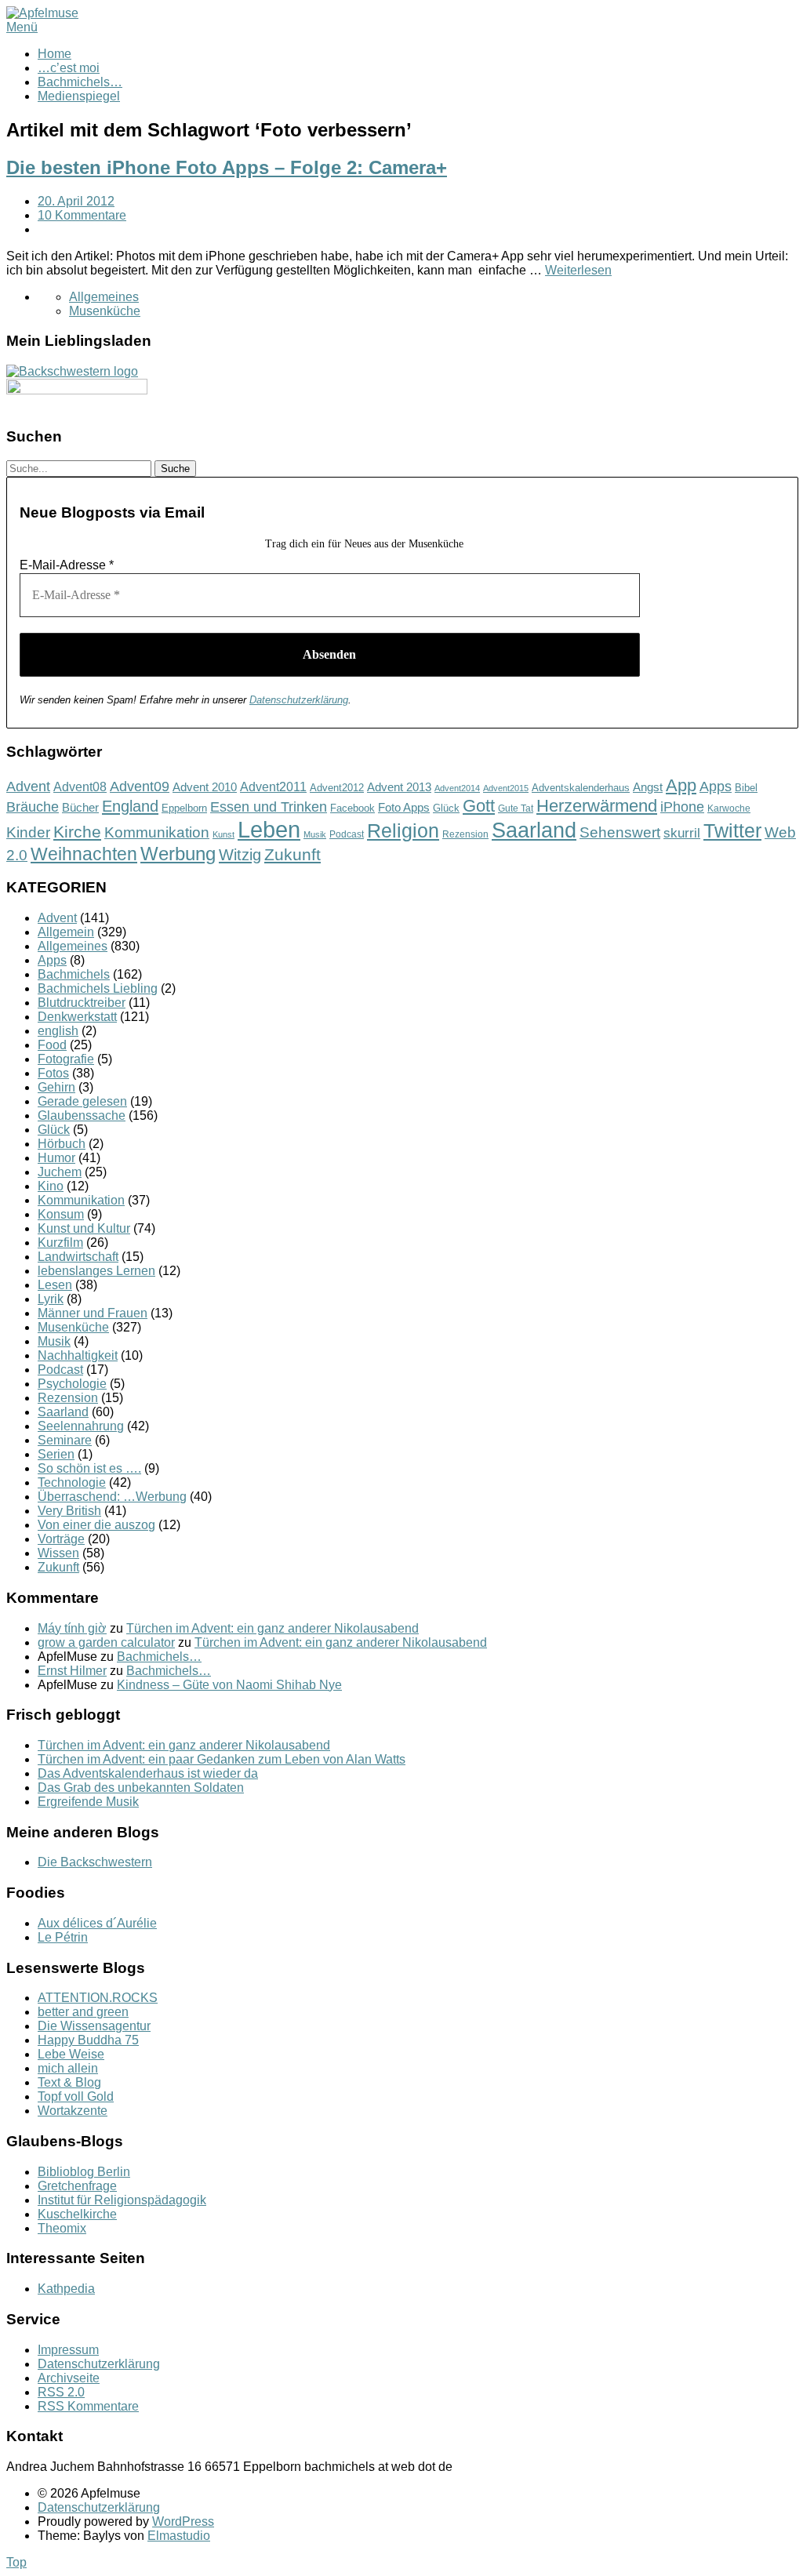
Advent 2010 (205, 787)
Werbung (178, 854)
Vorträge (61, 1539)
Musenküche (105, 311)
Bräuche (33, 807)
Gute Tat (516, 808)
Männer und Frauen (93, 1313)
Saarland (534, 830)
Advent (28, 787)
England (130, 806)
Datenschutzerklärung (299, 700)
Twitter (732, 830)
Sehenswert (620, 832)
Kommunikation (157, 832)
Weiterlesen (578, 270)
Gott (479, 806)
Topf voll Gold (76, 2096)
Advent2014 (457, 788)
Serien (56, 1454)
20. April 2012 (76, 201)
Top (16, 2562)
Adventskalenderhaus (581, 788)
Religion (403, 831)
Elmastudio (179, 2536)
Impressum (68, 2350)
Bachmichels (74, 974)
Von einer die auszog (96, 1525)
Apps (716, 787)
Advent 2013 (399, 787)
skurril (682, 833)
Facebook (352, 808)
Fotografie (66, 1059)
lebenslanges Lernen (96, 1271)
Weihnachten (84, 854)
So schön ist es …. (89, 1468)
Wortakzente (73, 2111)
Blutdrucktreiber (82, 1003)
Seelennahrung (81, 1426)
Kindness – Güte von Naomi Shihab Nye (229, 1685)
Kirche (77, 832)
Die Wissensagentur (94, 2026)
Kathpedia (66, 2289)
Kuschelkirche (77, 2214)
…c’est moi (69, 68)
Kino (51, 1186)
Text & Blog (69, 2082)
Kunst (223, 834)
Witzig (240, 855)
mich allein (68, 2068)
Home (55, 54)
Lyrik (51, 1299)
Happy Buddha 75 (88, 2040)
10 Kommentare (82, 215)
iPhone (682, 807)
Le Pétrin (63, 1937)
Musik (315, 834)
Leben (269, 829)
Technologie (72, 1482)
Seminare (65, 1440)
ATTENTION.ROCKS (98, 1998)
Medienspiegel (79, 96)
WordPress (183, 2522)
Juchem (60, 1172)
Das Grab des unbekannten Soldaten (141, 1788)
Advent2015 (506, 788)
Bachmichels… (80, 82)
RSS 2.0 (61, 2392)
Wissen (58, 1553)
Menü (22, 27)
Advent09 (140, 787)
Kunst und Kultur (84, 1228)
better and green (83, 2012)
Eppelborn (184, 808)
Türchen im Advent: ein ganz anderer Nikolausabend (273, 1628)
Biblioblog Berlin (84, 2172)
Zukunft (292, 854)
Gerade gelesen (82, 1101)
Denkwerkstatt (77, 1017)
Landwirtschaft (78, 1257)
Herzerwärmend (597, 806)
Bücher (80, 807)
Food (52, 1045)
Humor (56, 1158)
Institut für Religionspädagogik (122, 2200)
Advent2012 (337, 788)
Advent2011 (273, 787)
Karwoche (729, 808)
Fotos (53, 1073)
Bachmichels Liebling (98, 988)
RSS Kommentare (88, 2406)
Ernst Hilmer (72, 1671)
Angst (648, 787)
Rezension (465, 834)
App (681, 785)
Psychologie (72, 1384)
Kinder (28, 832)
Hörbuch (62, 1144)
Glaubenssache (82, 1115)
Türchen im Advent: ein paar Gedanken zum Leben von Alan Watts (222, 1759)
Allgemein (66, 932)
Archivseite (69, 2378)
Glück (446, 808)
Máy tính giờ (72, 1628)
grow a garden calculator (106, 1642)
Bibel (746, 788)
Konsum (61, 1214)
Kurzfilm (60, 1243)
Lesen (55, 1285)
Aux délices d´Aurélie (97, 1923)
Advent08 (80, 787)
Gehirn (56, 1087)
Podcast (347, 834)
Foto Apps (404, 808)
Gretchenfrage (77, 2186)
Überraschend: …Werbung (112, 1497)
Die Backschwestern (95, 1862)
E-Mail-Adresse (67, 565)
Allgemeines (104, 297)
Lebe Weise (71, 2054)
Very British (69, 1511)
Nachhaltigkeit (78, 1355)
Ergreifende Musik (88, 1802)
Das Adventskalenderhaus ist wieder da (148, 1773)
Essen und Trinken (269, 807)
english (58, 1031)
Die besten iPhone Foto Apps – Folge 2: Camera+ (227, 167)
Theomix (62, 2228)
